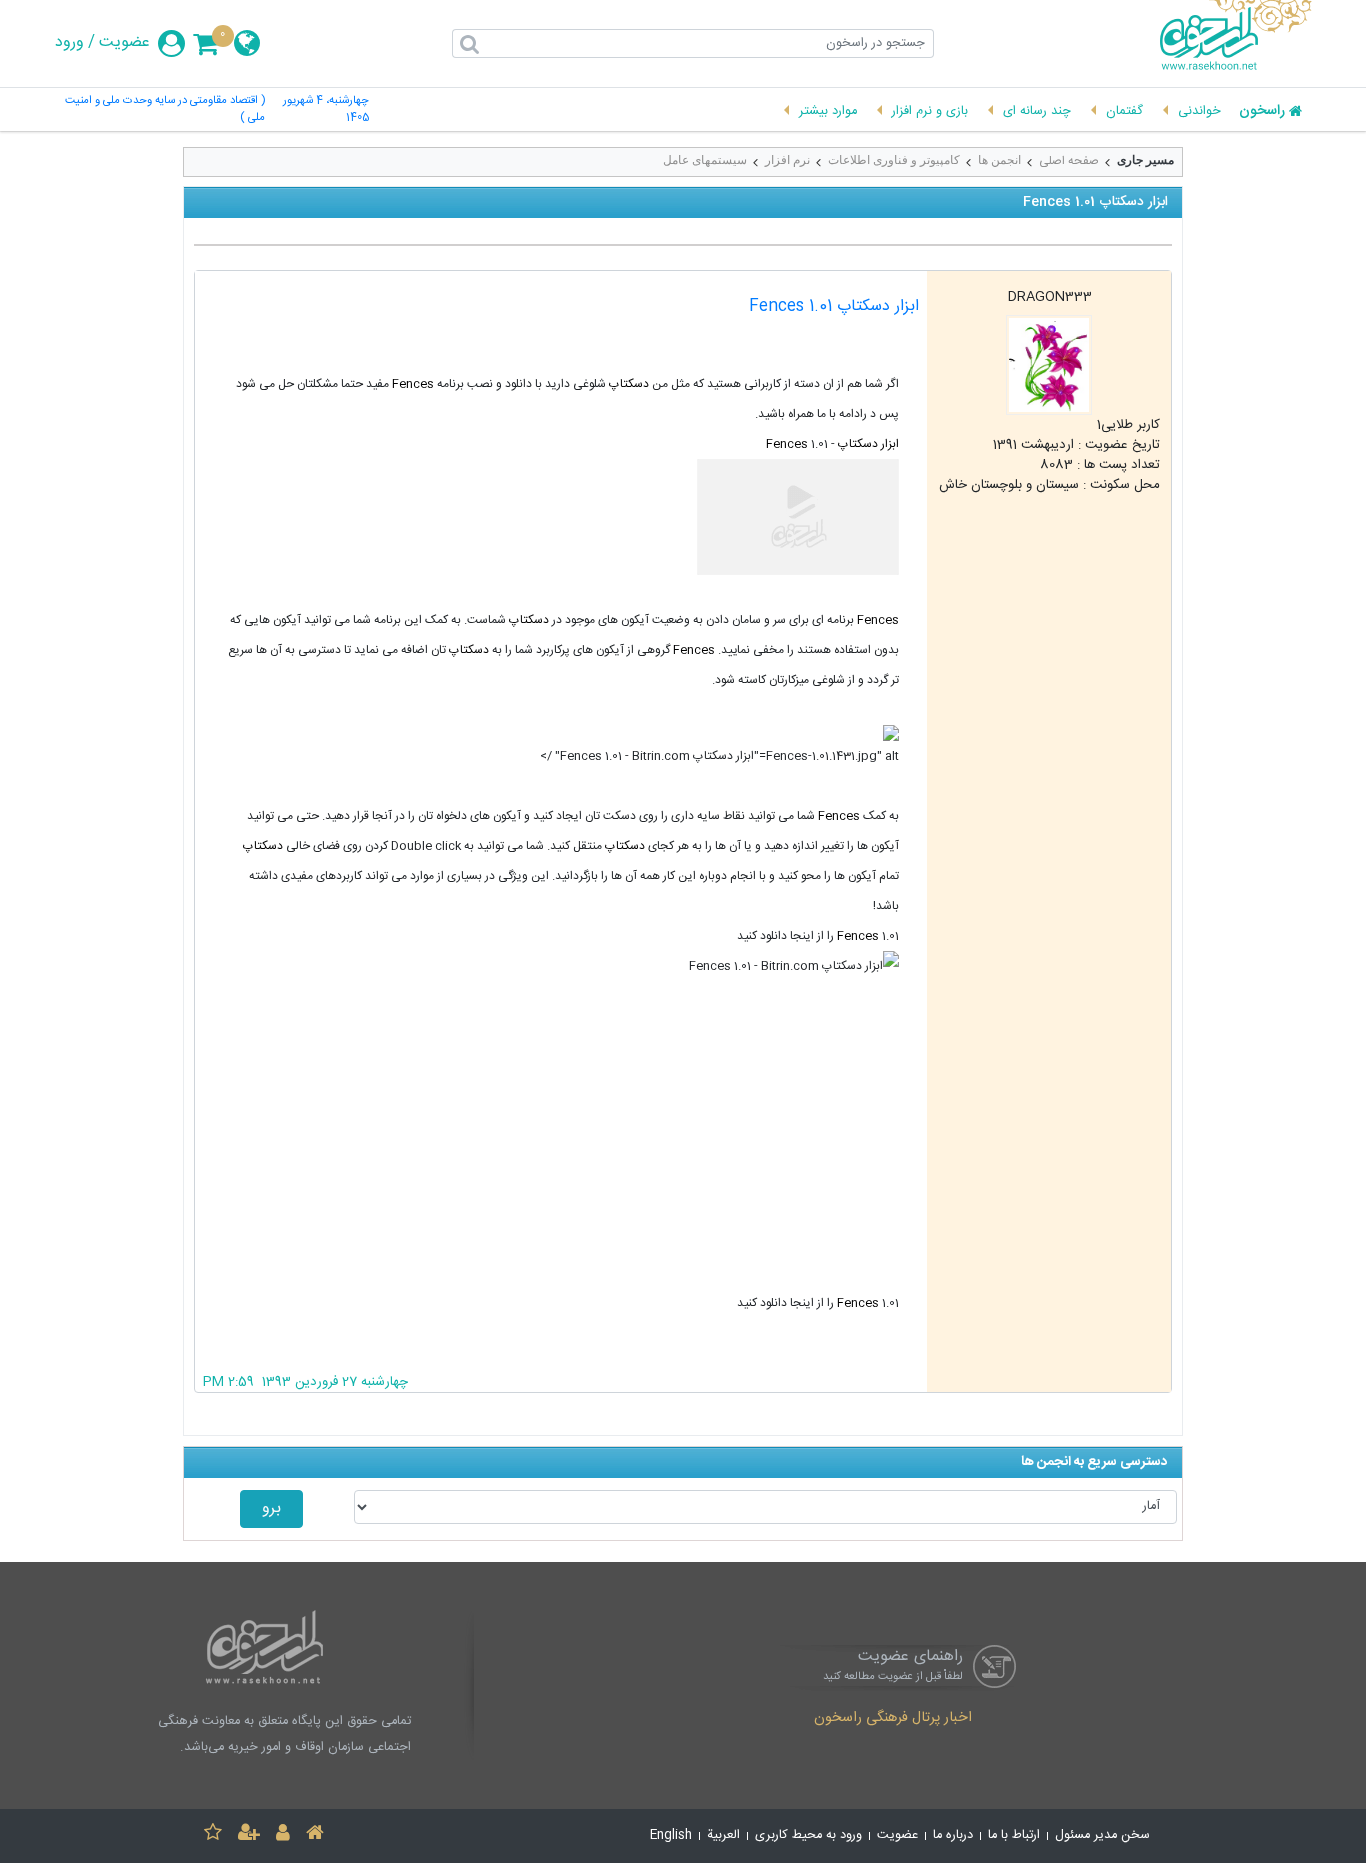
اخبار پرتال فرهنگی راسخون (893, 1719)
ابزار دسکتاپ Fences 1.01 (834, 306)
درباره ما (953, 1835)
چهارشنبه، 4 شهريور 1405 (326, 110)
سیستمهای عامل (705, 160)
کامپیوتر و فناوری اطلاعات (894, 160)
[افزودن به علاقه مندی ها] (213, 1835)
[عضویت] (249, 1835)
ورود (69, 43)
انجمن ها (999, 160)
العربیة (723, 1835)
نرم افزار (787, 160)
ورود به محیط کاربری (808, 1835)
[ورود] (283, 1835)
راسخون (1262, 112)
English (671, 1835)
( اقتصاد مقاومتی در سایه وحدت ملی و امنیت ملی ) (165, 110)
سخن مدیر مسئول (1102, 1835)
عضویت (124, 43)
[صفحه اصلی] (315, 1835)
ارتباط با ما (1014, 1835)
